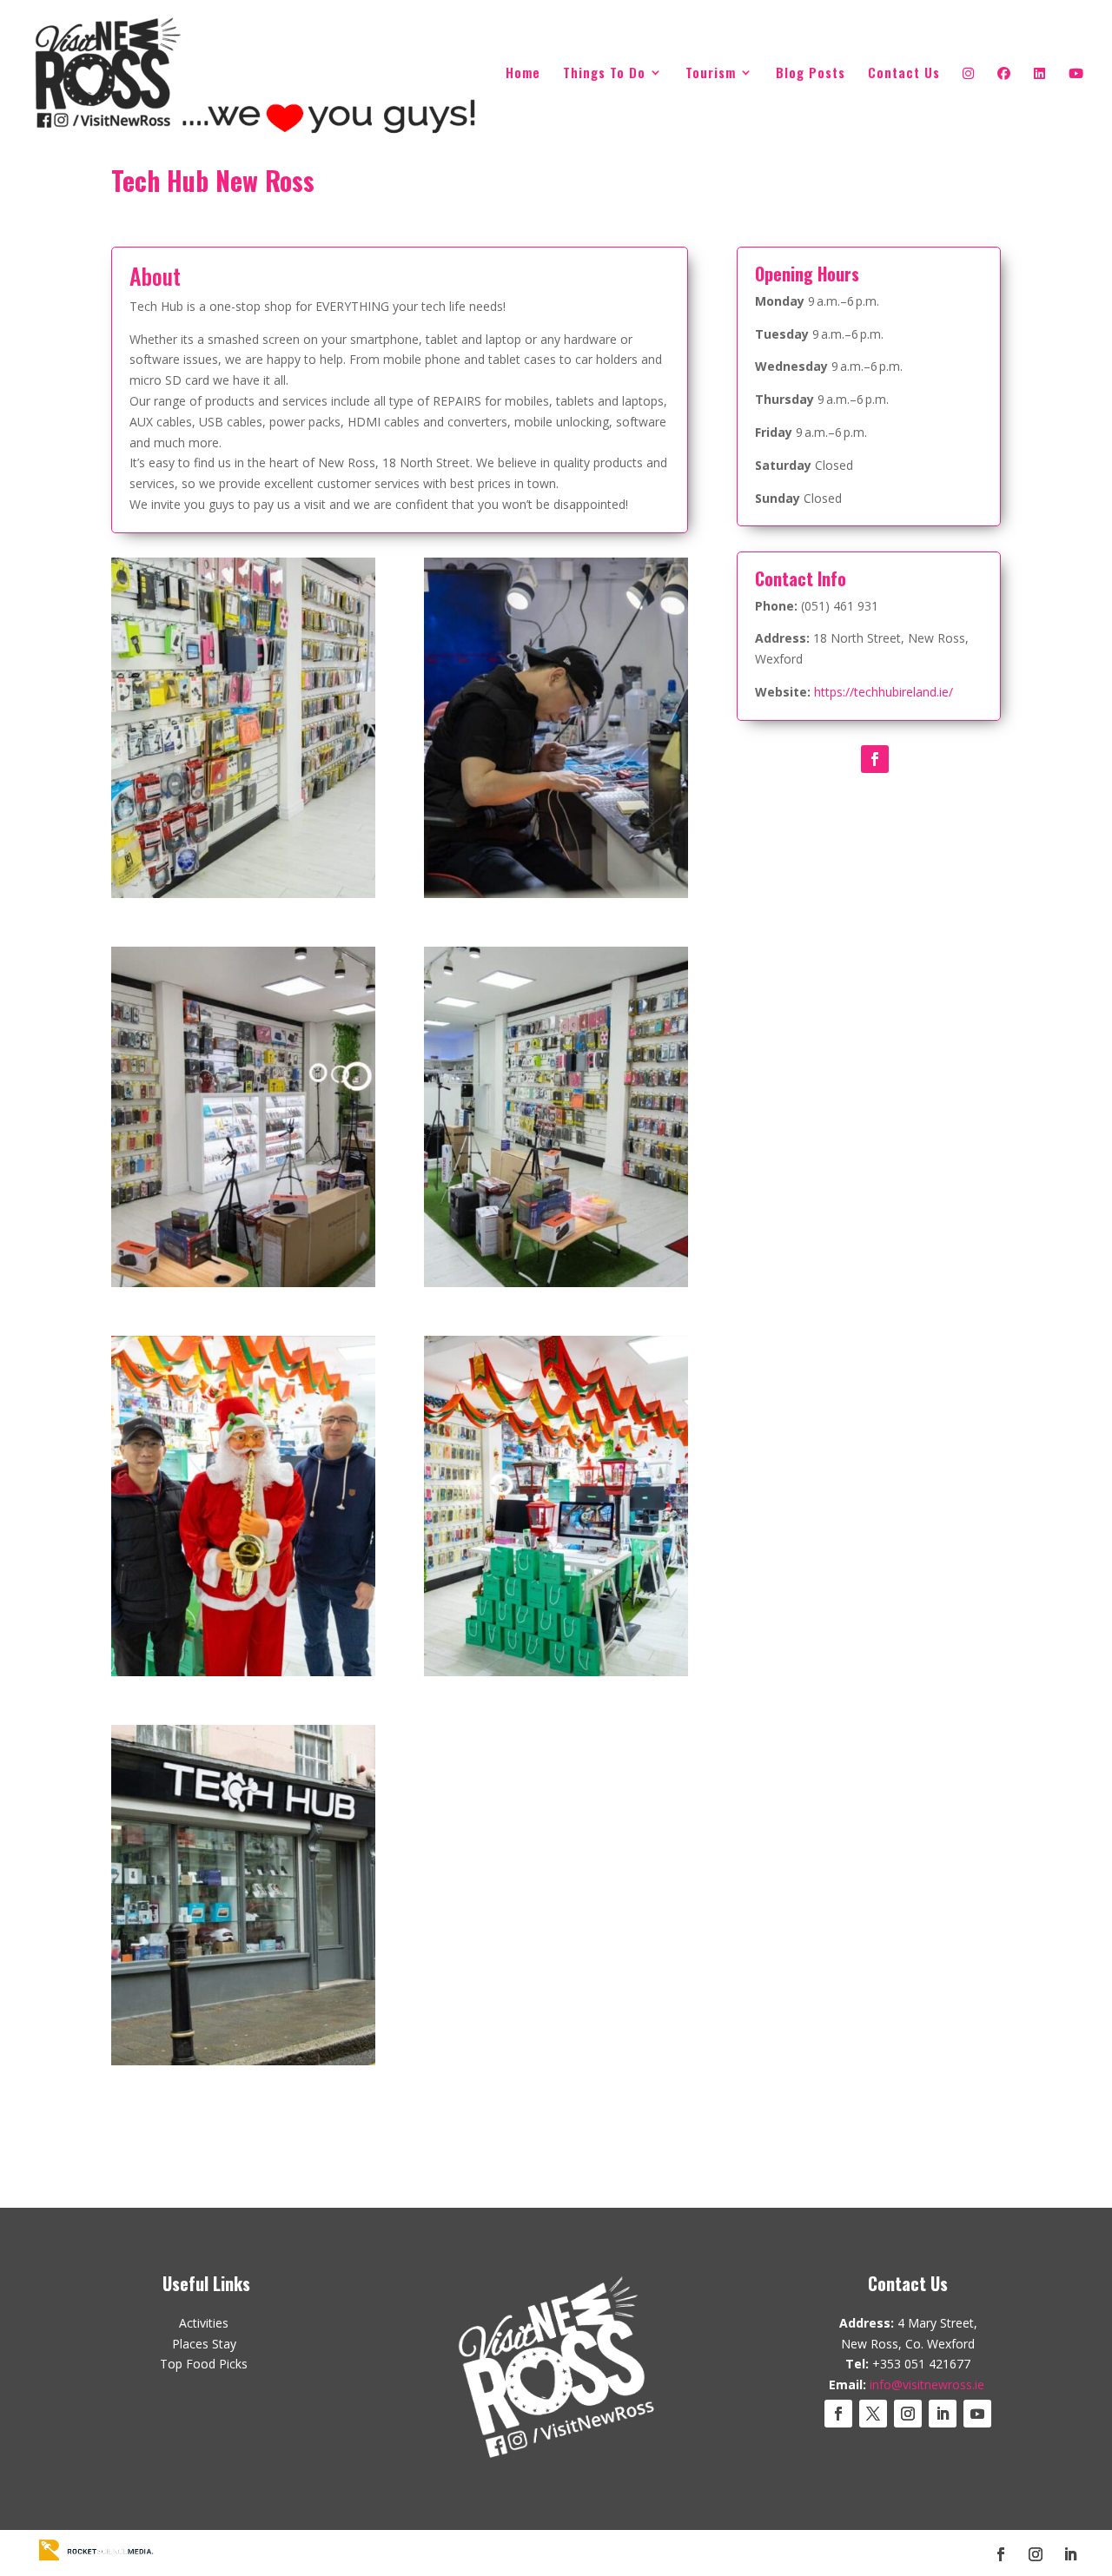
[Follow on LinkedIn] (943, 2414)
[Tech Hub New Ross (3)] (556, 898)
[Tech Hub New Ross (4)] (243, 1287)
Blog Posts (811, 74)
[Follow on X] (873, 2414)
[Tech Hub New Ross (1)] (243, 2065)
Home (523, 74)
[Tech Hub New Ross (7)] (556, 1676)
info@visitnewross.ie (927, 2384)
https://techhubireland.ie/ (884, 692)
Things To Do (604, 74)
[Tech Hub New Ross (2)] (243, 898)
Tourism (711, 74)
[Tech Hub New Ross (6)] (243, 1676)
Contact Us (904, 74)
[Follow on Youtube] (977, 2414)
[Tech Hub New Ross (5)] (556, 1287)
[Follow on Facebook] (875, 759)
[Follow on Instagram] (908, 2414)
